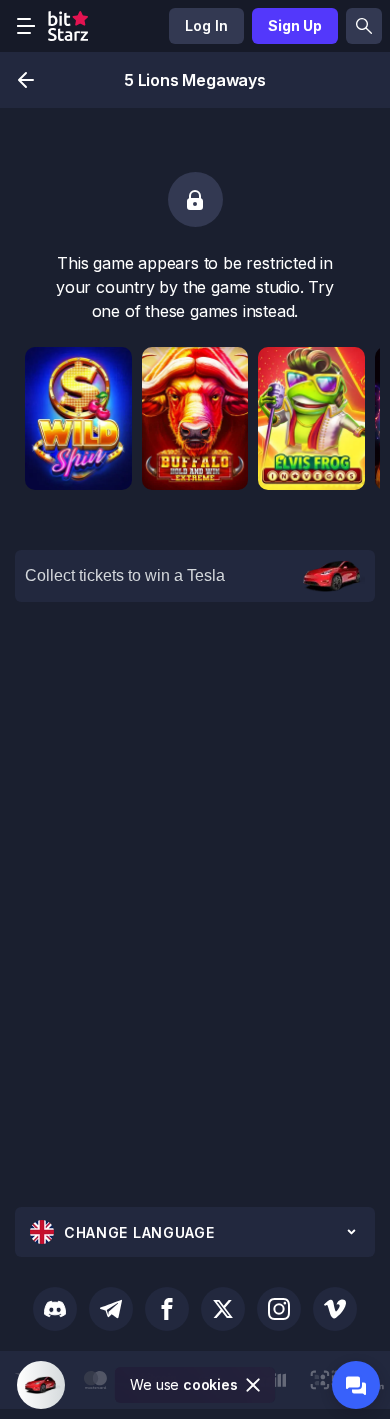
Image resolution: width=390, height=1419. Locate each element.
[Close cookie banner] (254, 1385)
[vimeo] (335, 1309)
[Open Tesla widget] (41, 1385)
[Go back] (26, 80)
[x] (223, 1309)
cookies (210, 1384)
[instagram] (279, 1309)
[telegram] (111, 1309)
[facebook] (167, 1309)
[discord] (55, 1309)
